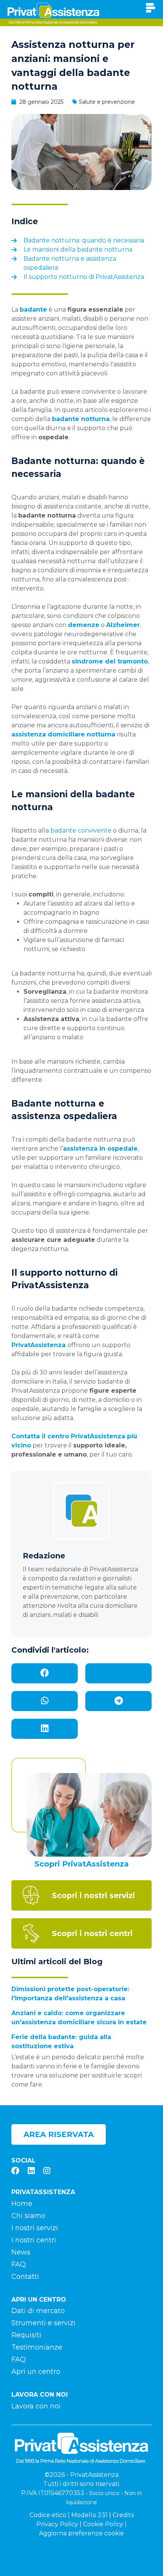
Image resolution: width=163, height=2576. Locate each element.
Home (22, 2204)
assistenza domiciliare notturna (63, 734)
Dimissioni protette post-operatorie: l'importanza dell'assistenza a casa (70, 1994)
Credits (123, 2515)
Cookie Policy (103, 2524)
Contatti (25, 2277)
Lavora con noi (36, 2406)
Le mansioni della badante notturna (78, 249)
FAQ (19, 2264)
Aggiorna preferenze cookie (81, 2533)
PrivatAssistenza (38, 1345)
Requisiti (26, 2335)
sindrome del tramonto (110, 661)
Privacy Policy (57, 2524)
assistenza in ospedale (100, 1149)
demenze (84, 625)
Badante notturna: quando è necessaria (84, 240)
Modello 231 (89, 2515)
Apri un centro (36, 2372)
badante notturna (81, 419)
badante (33, 310)
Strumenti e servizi (43, 2323)
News (21, 2252)
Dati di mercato (38, 2311)
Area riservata (59, 2134)
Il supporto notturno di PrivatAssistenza (84, 277)
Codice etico (48, 2515)
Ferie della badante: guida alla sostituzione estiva (61, 2042)
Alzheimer (123, 625)
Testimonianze (37, 2347)
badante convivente (81, 830)
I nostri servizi (35, 2228)
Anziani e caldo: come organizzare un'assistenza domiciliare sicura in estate (79, 2018)
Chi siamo (28, 2216)
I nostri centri (34, 2240)
